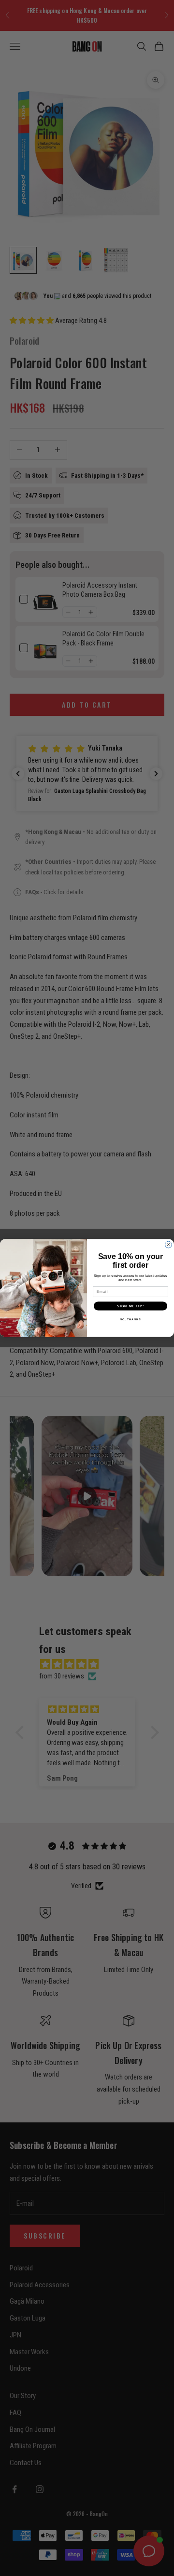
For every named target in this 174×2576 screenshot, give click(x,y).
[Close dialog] (169, 1245)
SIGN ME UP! (130, 1306)
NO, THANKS (130, 1319)
